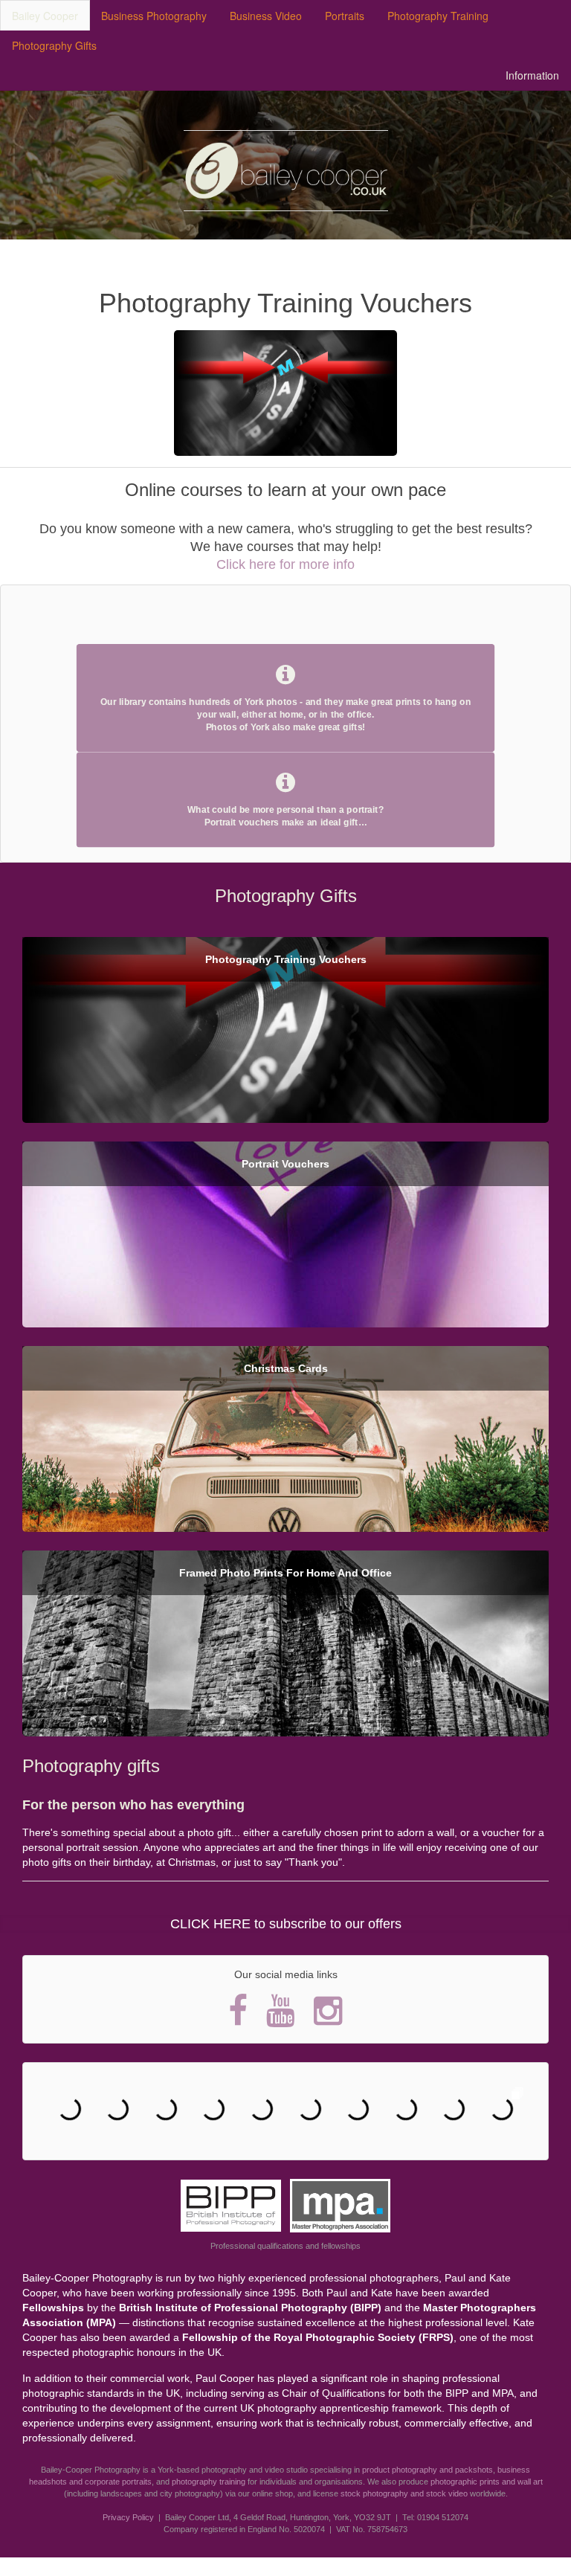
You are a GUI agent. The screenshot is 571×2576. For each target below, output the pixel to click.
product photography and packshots (428, 2470)
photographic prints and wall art (487, 2482)
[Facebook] (238, 2010)
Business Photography (154, 16)
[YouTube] (281, 2010)
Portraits (345, 16)
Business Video (266, 16)
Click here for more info (285, 564)
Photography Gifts (54, 45)
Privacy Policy (128, 2517)
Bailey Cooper (45, 16)
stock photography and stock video (404, 2493)
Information (532, 75)
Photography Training (438, 16)
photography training (209, 2482)
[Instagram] (328, 2010)
